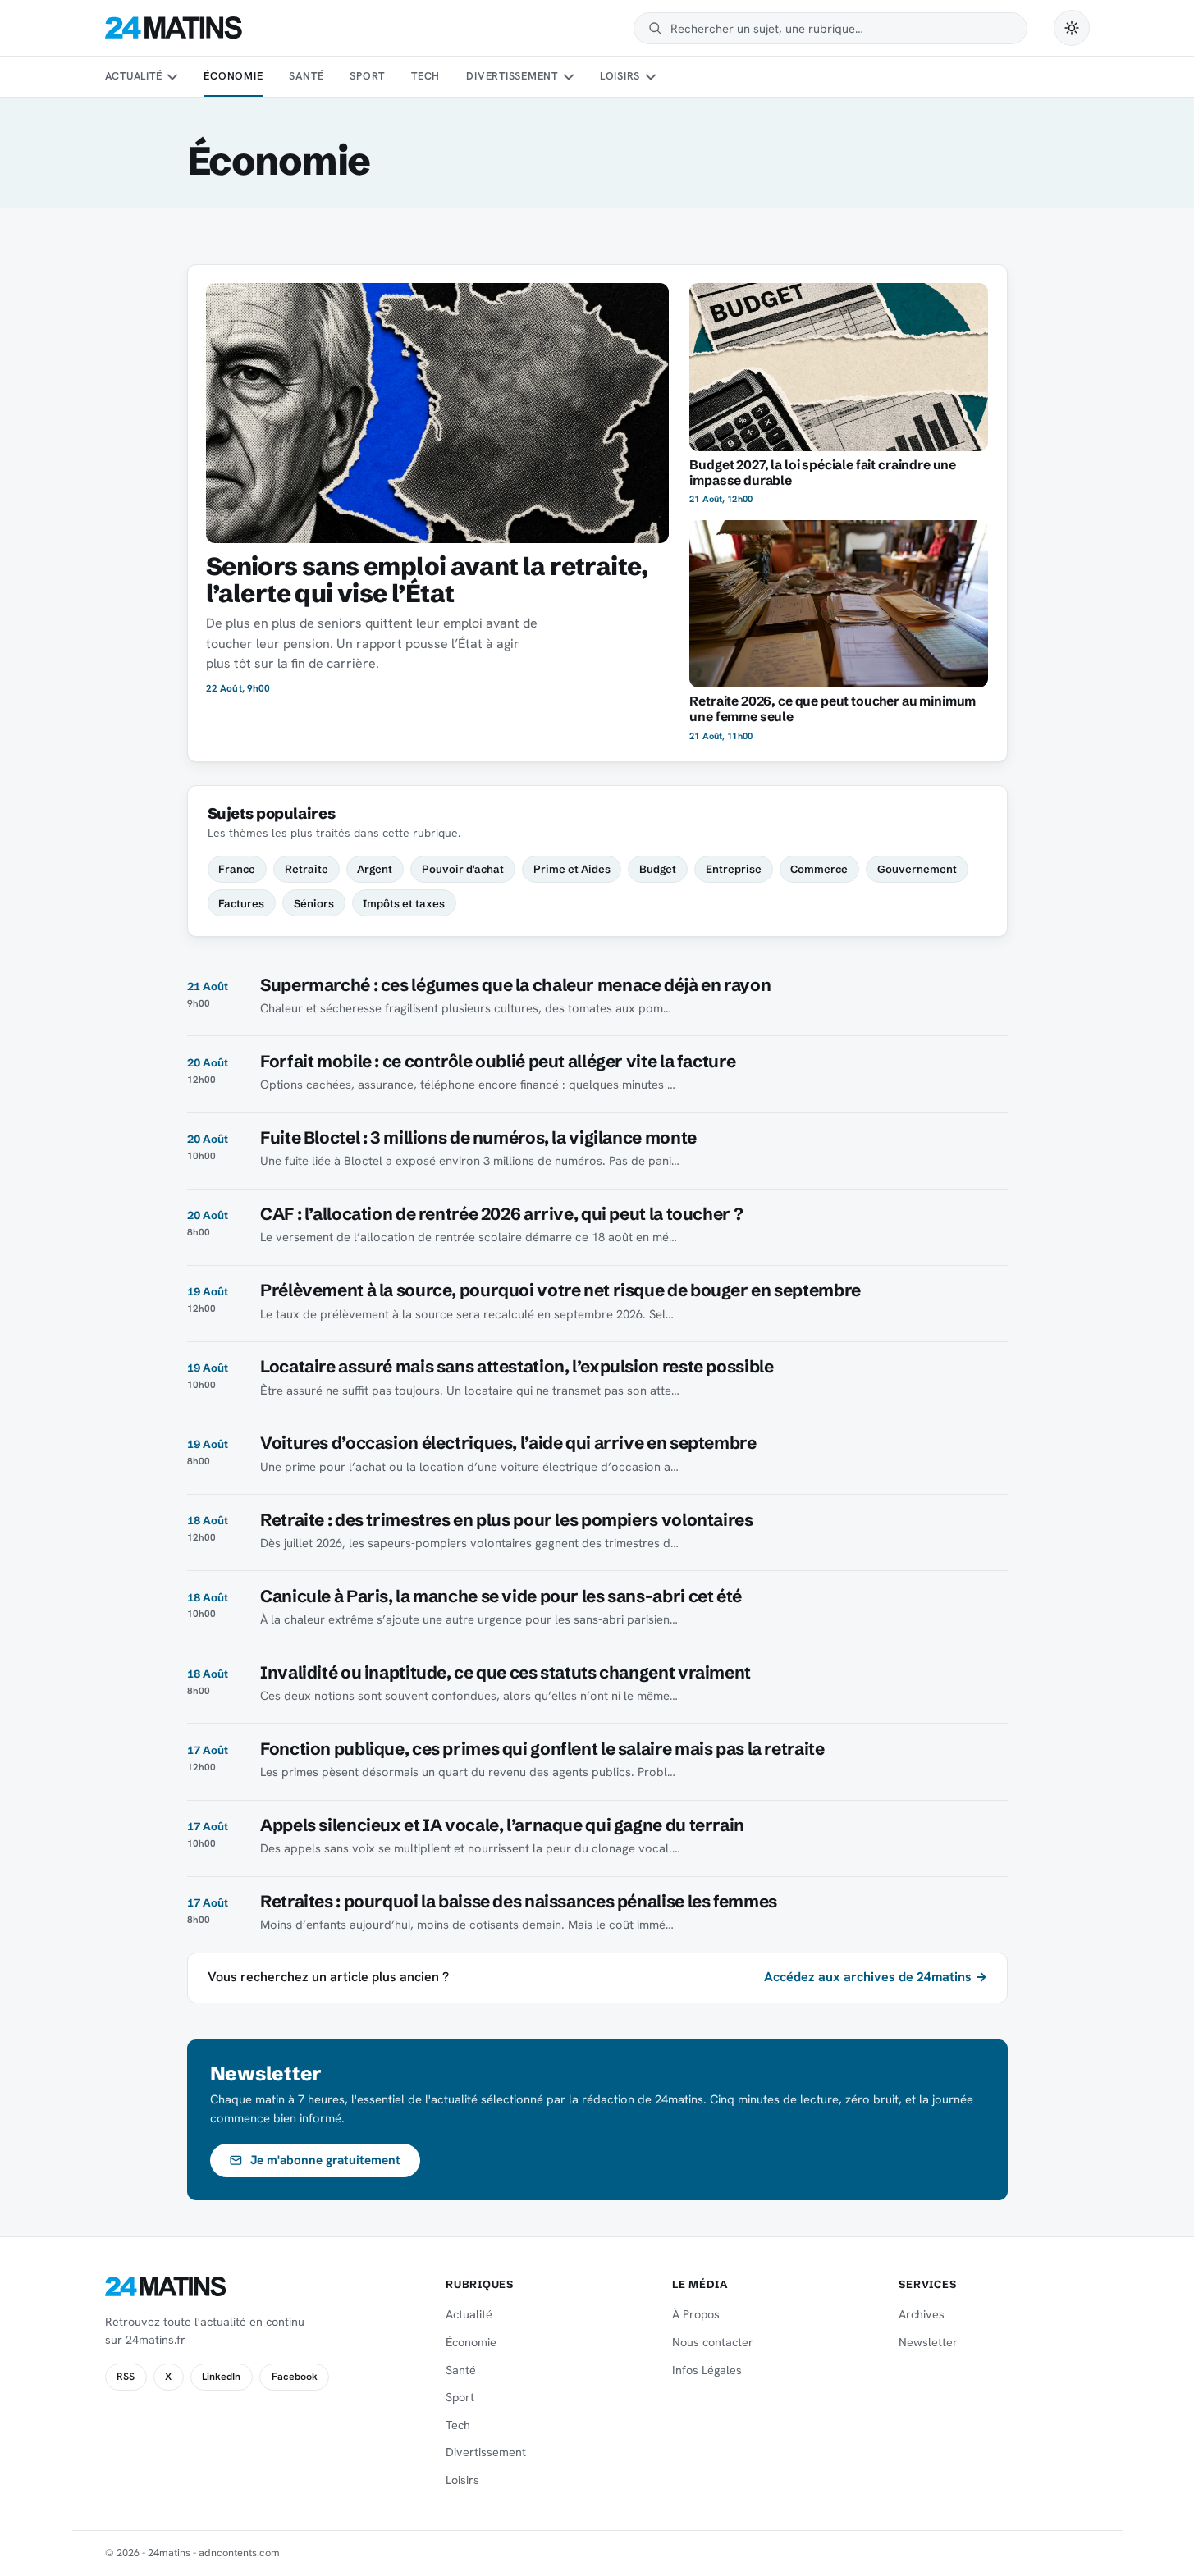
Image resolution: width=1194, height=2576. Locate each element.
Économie (233, 76)
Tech (425, 76)
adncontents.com (239, 2553)
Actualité (134, 76)
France (237, 869)
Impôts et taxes (404, 903)
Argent (375, 869)
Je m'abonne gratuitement (325, 2160)
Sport (367, 76)
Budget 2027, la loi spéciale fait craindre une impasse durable (823, 473)
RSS (126, 2377)
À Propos (696, 2314)
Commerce (819, 869)
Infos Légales (707, 2370)
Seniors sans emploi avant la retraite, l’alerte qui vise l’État (427, 580)
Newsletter (928, 2342)
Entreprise (734, 869)
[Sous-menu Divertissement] (568, 77)
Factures (241, 903)
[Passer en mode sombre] (1072, 28)
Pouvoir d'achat (463, 869)
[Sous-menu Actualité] (172, 77)
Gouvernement (917, 869)
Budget (658, 869)
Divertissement (512, 76)
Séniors (314, 903)
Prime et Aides (572, 869)
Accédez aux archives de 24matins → (876, 1977)
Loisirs (620, 76)
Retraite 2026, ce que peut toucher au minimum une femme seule (833, 709)
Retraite (307, 869)
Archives (922, 2314)
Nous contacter (713, 2342)
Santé (306, 76)
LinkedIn (221, 2377)
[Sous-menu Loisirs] (651, 77)
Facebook (295, 2377)
